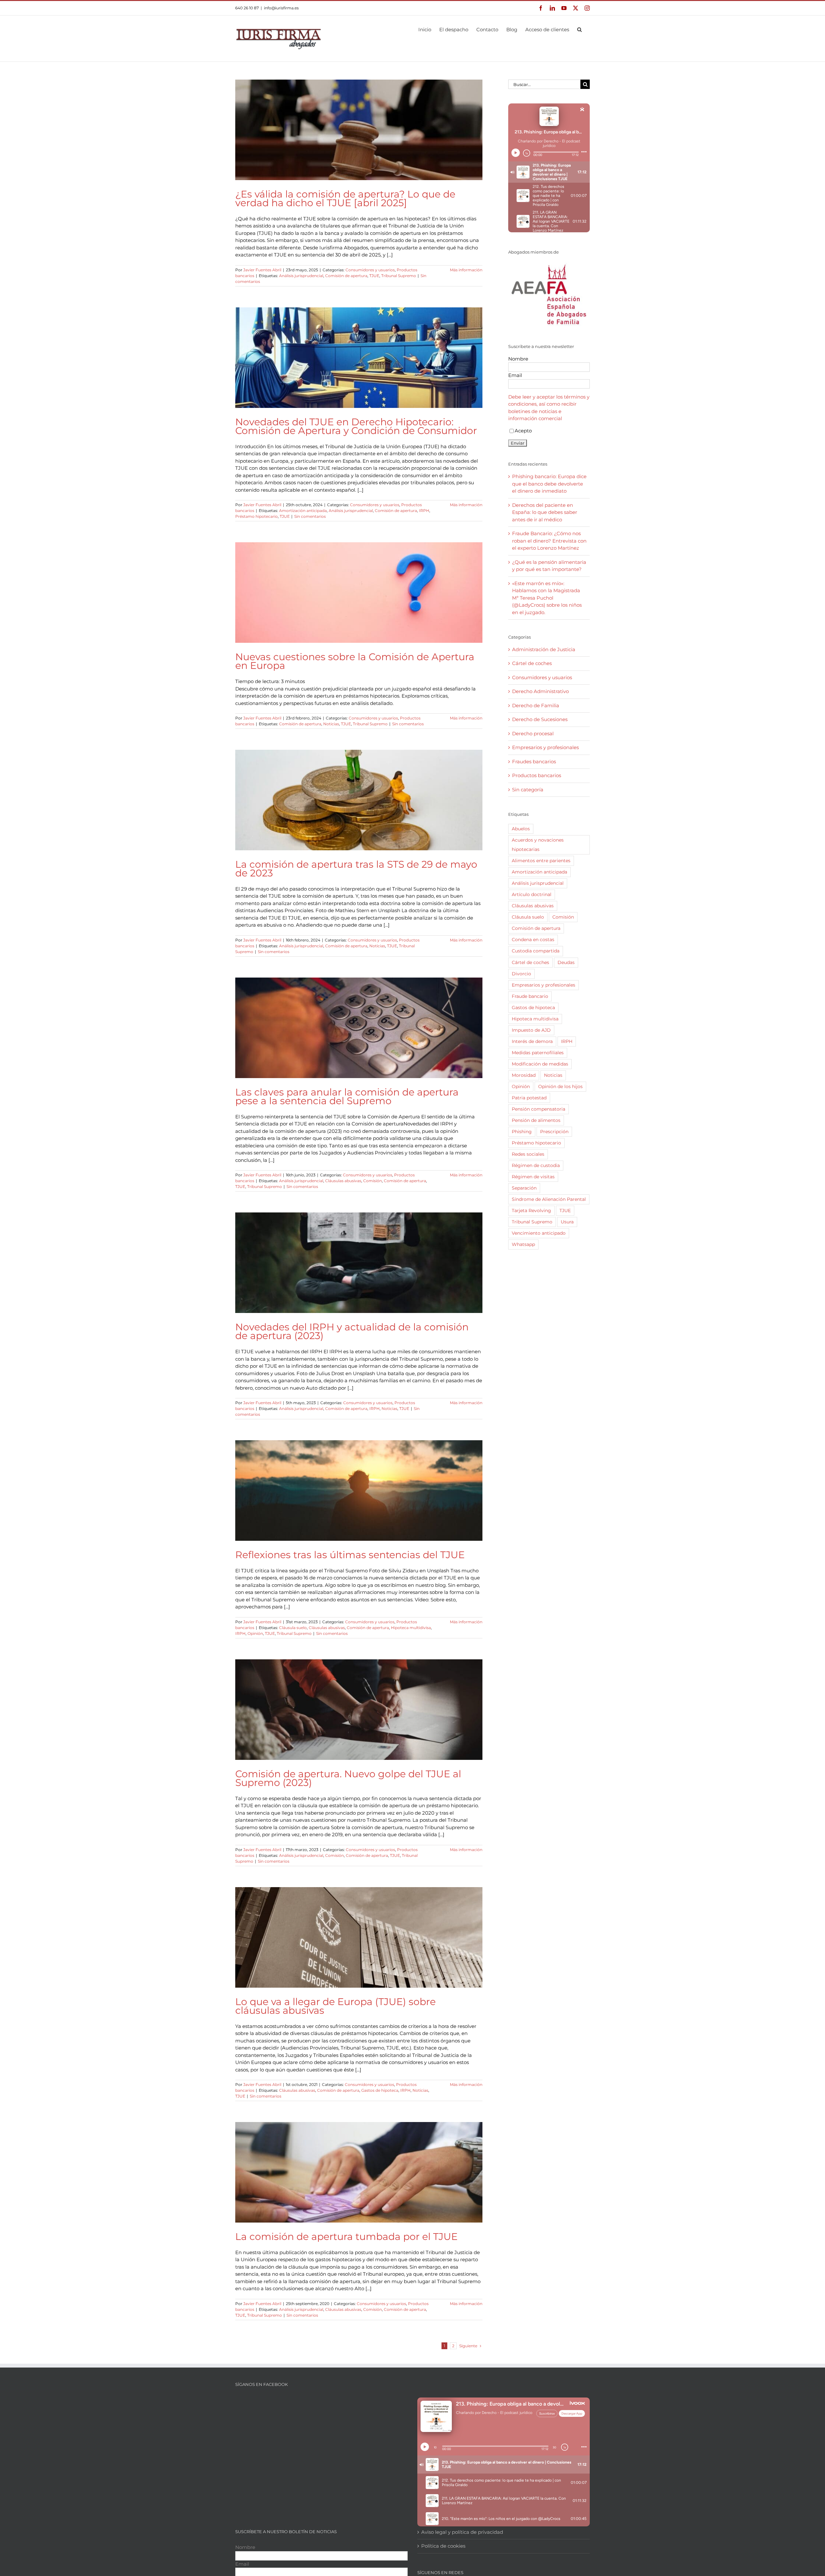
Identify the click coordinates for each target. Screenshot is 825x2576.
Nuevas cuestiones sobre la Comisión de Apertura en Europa (355, 661)
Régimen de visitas (533, 1177)
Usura (567, 1222)
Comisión (373, 1181)
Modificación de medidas (540, 1064)
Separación (524, 1188)
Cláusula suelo (293, 1628)
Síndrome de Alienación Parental (549, 1199)
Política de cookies (443, 2546)
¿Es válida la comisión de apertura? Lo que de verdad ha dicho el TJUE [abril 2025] (345, 198)
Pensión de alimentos (536, 1120)
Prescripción (554, 1132)
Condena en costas (533, 940)
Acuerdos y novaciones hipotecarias (538, 845)
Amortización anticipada (303, 511)
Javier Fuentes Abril (262, 270)
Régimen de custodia (536, 1165)
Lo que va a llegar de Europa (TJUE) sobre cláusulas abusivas (335, 2006)
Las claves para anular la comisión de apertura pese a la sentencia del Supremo (347, 1096)
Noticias (331, 724)
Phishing (522, 1132)
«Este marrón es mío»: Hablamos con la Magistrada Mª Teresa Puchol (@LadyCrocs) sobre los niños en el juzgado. (547, 598)
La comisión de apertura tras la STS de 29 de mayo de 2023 (356, 869)
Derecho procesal (533, 733)
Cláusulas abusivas (343, 1181)
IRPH (424, 511)
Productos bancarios (537, 775)
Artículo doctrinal (532, 894)
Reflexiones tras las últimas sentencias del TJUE (350, 1555)
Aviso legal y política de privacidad (462, 2532)
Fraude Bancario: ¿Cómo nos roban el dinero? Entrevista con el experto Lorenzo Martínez (549, 541)
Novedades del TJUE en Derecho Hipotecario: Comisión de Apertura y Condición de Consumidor (356, 426)
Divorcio (521, 974)
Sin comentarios (310, 516)
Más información (466, 270)
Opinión (255, 1633)
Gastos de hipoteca (380, 2090)
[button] (579, 29)
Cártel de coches (532, 663)
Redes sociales (528, 1154)
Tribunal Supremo (399, 276)
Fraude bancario (530, 996)
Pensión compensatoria (539, 1109)
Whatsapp (523, 1244)
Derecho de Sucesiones (540, 719)
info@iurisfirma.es (281, 8)
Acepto (523, 431)
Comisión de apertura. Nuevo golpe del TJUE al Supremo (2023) (348, 1778)
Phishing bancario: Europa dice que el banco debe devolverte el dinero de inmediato (549, 484)
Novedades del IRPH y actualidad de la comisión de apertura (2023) (352, 1331)
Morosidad (524, 1075)
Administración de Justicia (544, 649)
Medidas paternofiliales (538, 1053)
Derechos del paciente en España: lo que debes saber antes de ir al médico (545, 512)
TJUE (374, 276)
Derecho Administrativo (540, 691)
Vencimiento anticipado (539, 1233)
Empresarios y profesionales (545, 747)
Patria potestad (529, 1098)
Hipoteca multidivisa (411, 1628)
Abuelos (521, 829)
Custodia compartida (536, 951)
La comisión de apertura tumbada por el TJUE (346, 2237)
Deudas (566, 962)
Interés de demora (532, 1041)
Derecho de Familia (536, 705)
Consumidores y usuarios (370, 270)
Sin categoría (528, 790)
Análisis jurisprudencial (301, 276)
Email (515, 375)
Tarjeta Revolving (531, 1211)
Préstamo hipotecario (257, 516)
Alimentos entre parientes (541, 861)
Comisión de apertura (346, 276)
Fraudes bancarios (534, 762)
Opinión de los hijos (560, 1086)
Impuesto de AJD (531, 1030)
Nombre (518, 359)
